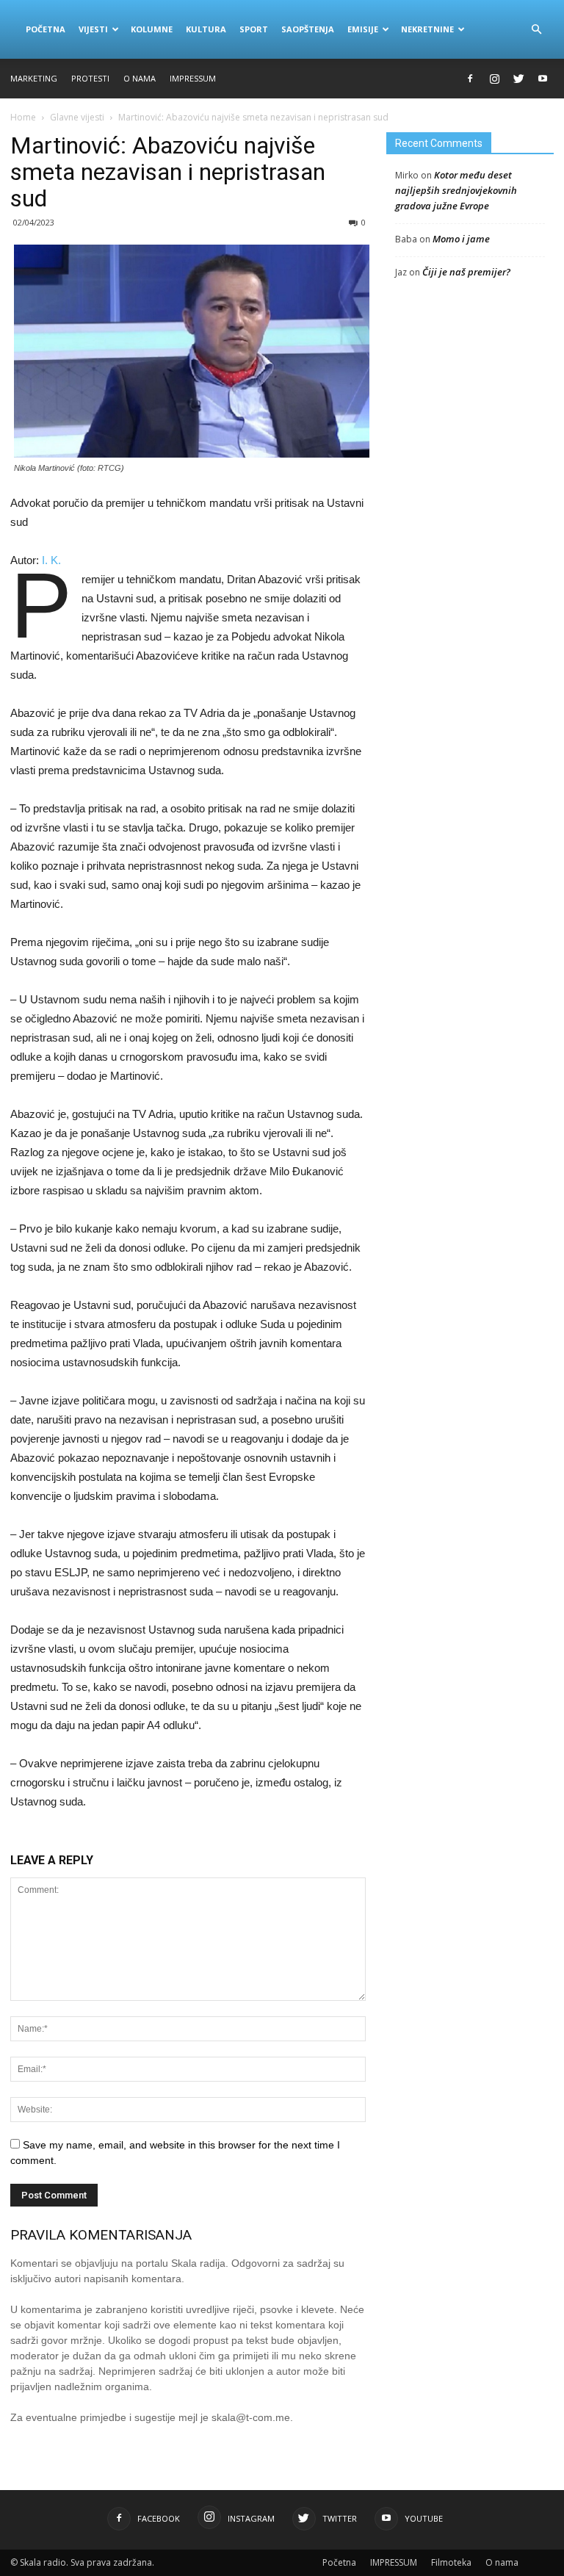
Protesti (90, 78)
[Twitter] (518, 79)
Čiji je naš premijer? (466, 272)
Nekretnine (427, 29)
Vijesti (93, 29)
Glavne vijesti (77, 117)
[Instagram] (494, 79)
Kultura (206, 29)
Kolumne (152, 29)
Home (23, 117)
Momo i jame (461, 239)
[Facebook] (470, 79)
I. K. (51, 560)
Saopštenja (308, 29)
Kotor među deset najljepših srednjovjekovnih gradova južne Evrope (456, 190)
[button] (536, 29)
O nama (140, 78)
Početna (46, 29)
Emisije (363, 29)
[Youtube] (543, 79)
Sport (254, 29)
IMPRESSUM (193, 78)
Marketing (34, 78)
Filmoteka (451, 2562)
